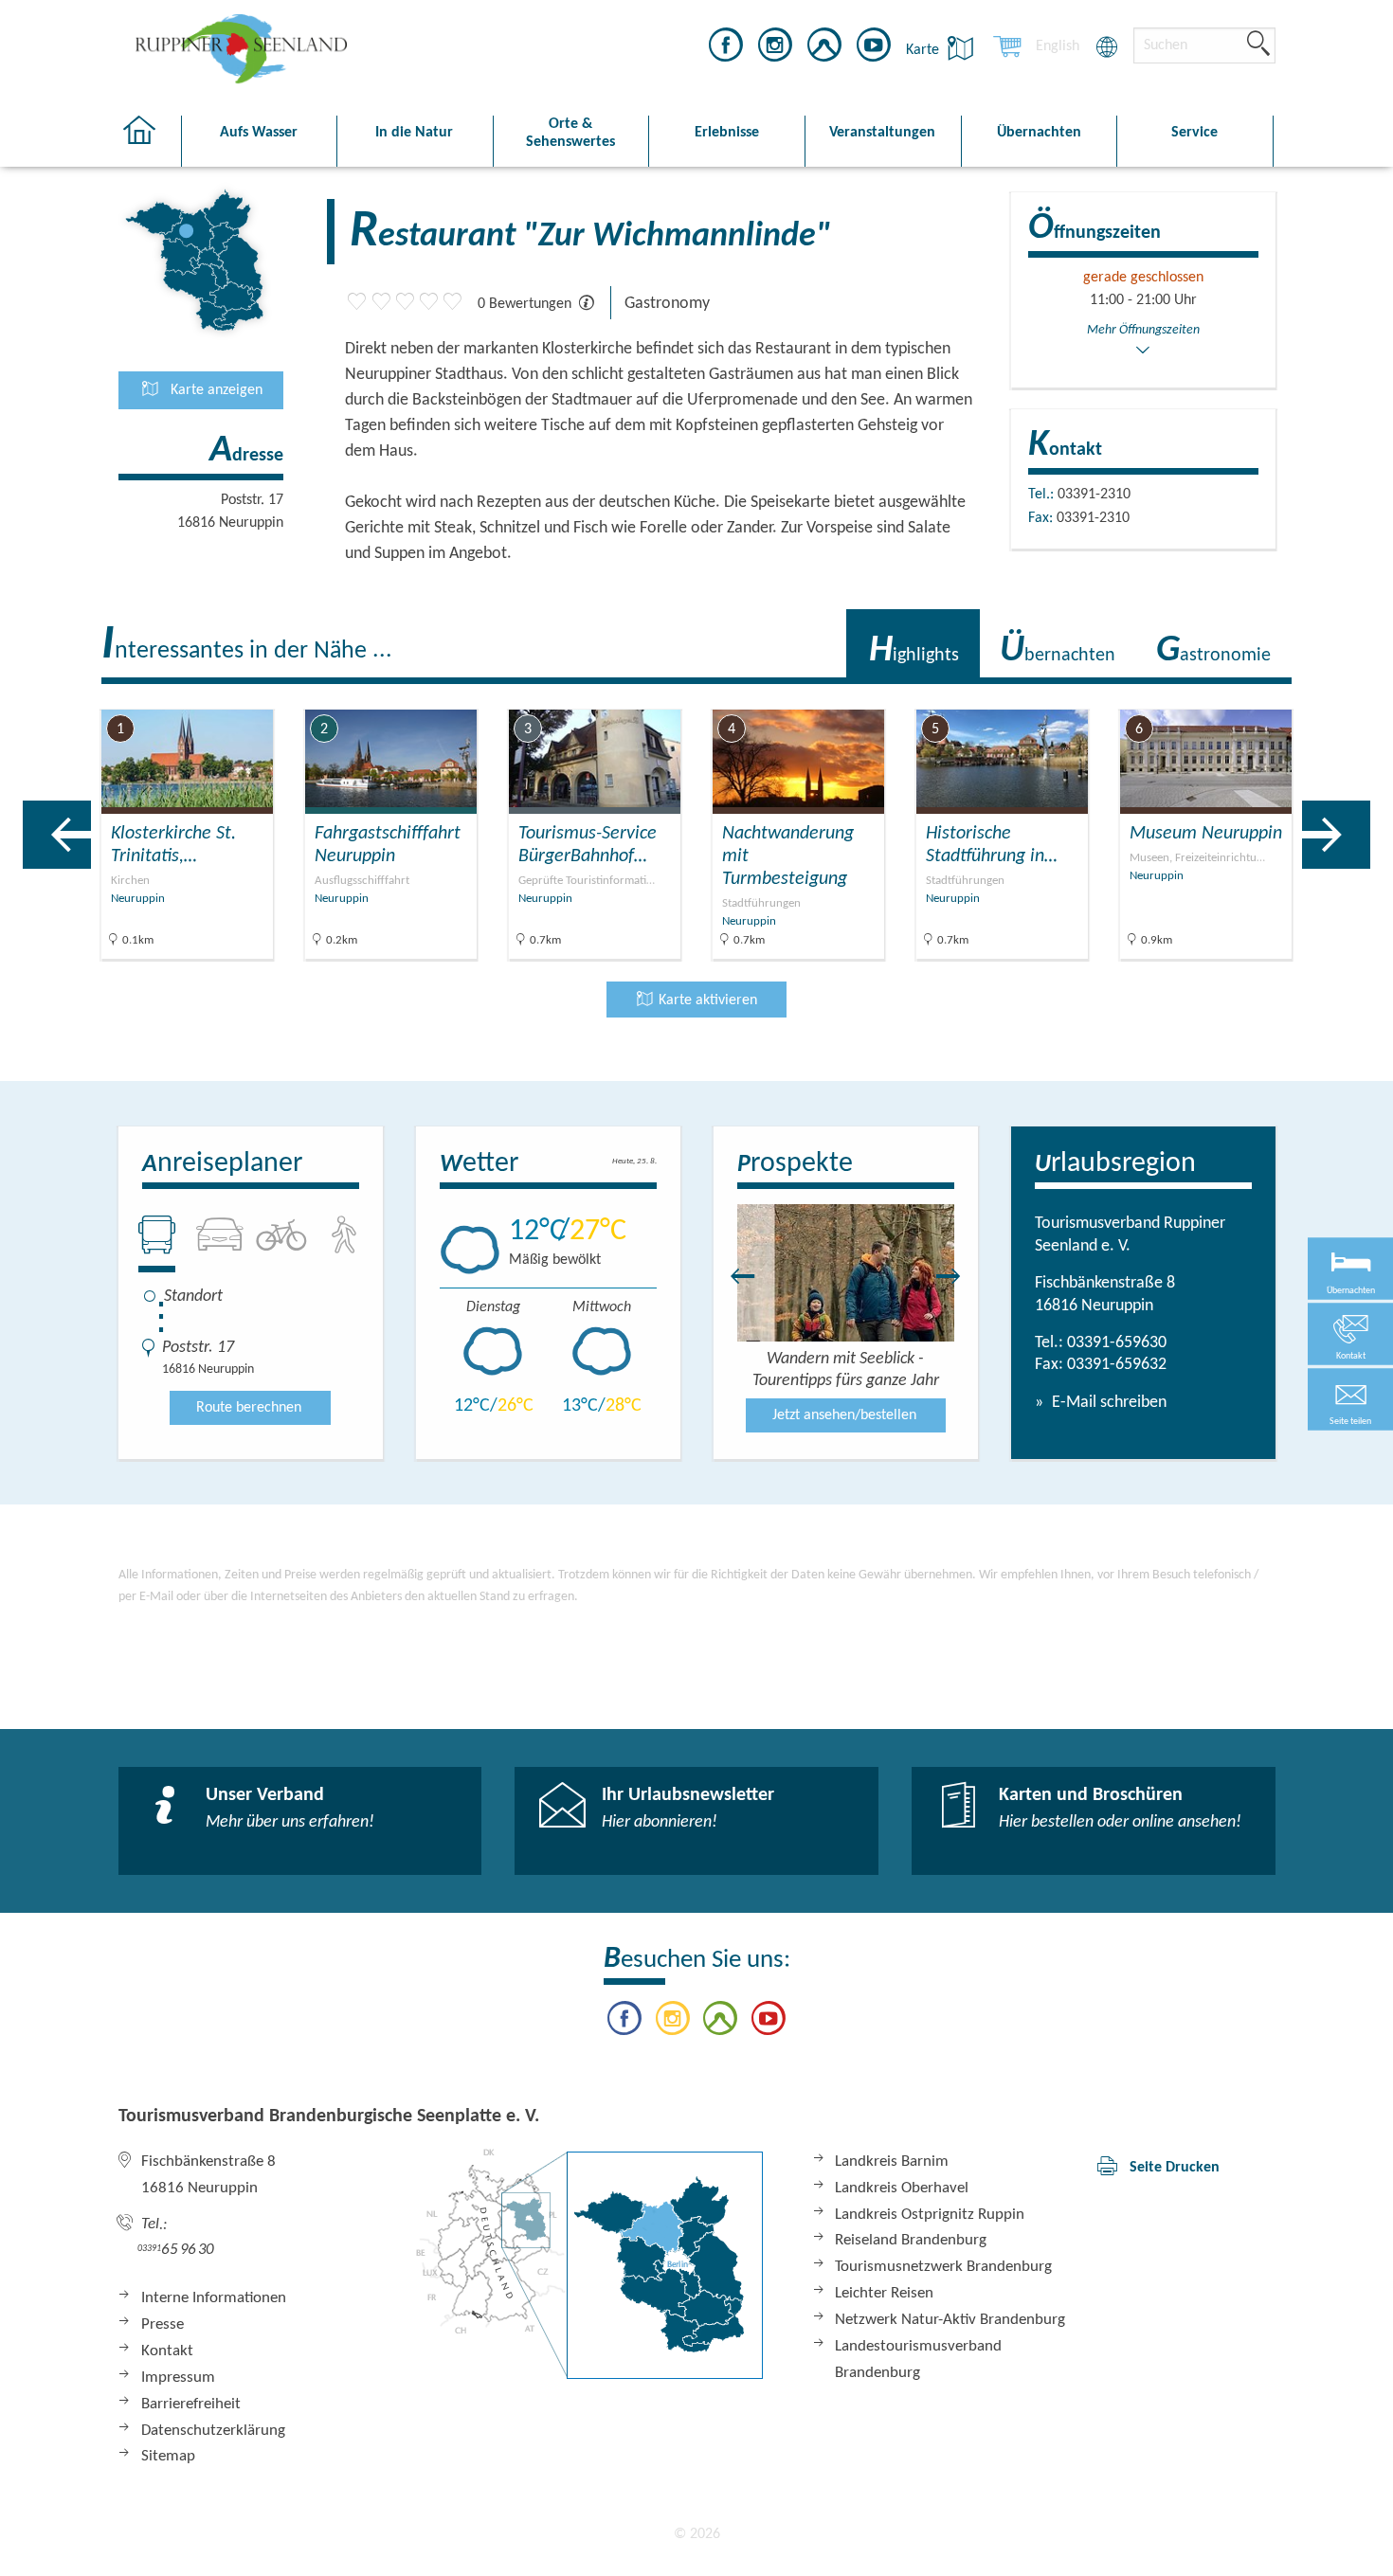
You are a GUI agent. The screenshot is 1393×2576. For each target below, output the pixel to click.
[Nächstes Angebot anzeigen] (1336, 835)
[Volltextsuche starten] (1258, 45)
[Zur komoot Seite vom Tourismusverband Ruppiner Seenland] (824, 48)
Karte (924, 50)
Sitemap (168, 2456)
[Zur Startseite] (149, 142)
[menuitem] (1058, 46)
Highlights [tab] (914, 651)
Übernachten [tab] (1058, 651)
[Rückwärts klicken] (733, 1276)
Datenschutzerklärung (213, 2431)
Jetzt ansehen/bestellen (844, 1415)
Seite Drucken (1175, 2168)
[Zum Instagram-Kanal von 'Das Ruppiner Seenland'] (775, 48)
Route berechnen (249, 1408)
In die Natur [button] (414, 133)
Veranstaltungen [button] (882, 133)
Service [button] (1194, 133)
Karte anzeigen (215, 390)
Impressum (178, 2378)
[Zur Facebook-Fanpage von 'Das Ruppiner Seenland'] (726, 48)
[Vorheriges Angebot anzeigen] (57, 835)
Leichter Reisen (884, 2293)
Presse (163, 2324)
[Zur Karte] (589, 2264)
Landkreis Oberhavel (902, 2188)
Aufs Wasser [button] (259, 133)
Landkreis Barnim (892, 2162)
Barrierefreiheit (191, 2404)
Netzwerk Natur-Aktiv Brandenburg (950, 2320)
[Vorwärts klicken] (958, 1276)
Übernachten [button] (1039, 133)
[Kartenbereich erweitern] (1375, 695)
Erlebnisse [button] (727, 133)
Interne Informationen (214, 2298)
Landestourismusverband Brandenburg (918, 2360)
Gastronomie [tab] (1213, 651)
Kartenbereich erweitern (1283, 694)
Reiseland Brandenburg (911, 2240)
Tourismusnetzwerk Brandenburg (943, 2267)
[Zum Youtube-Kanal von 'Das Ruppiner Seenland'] (874, 48)
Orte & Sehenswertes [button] (570, 133)
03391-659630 (1117, 1343)
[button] (1350, 1399)
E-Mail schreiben (1107, 1403)
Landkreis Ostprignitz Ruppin (930, 2215)
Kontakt (167, 2351)
